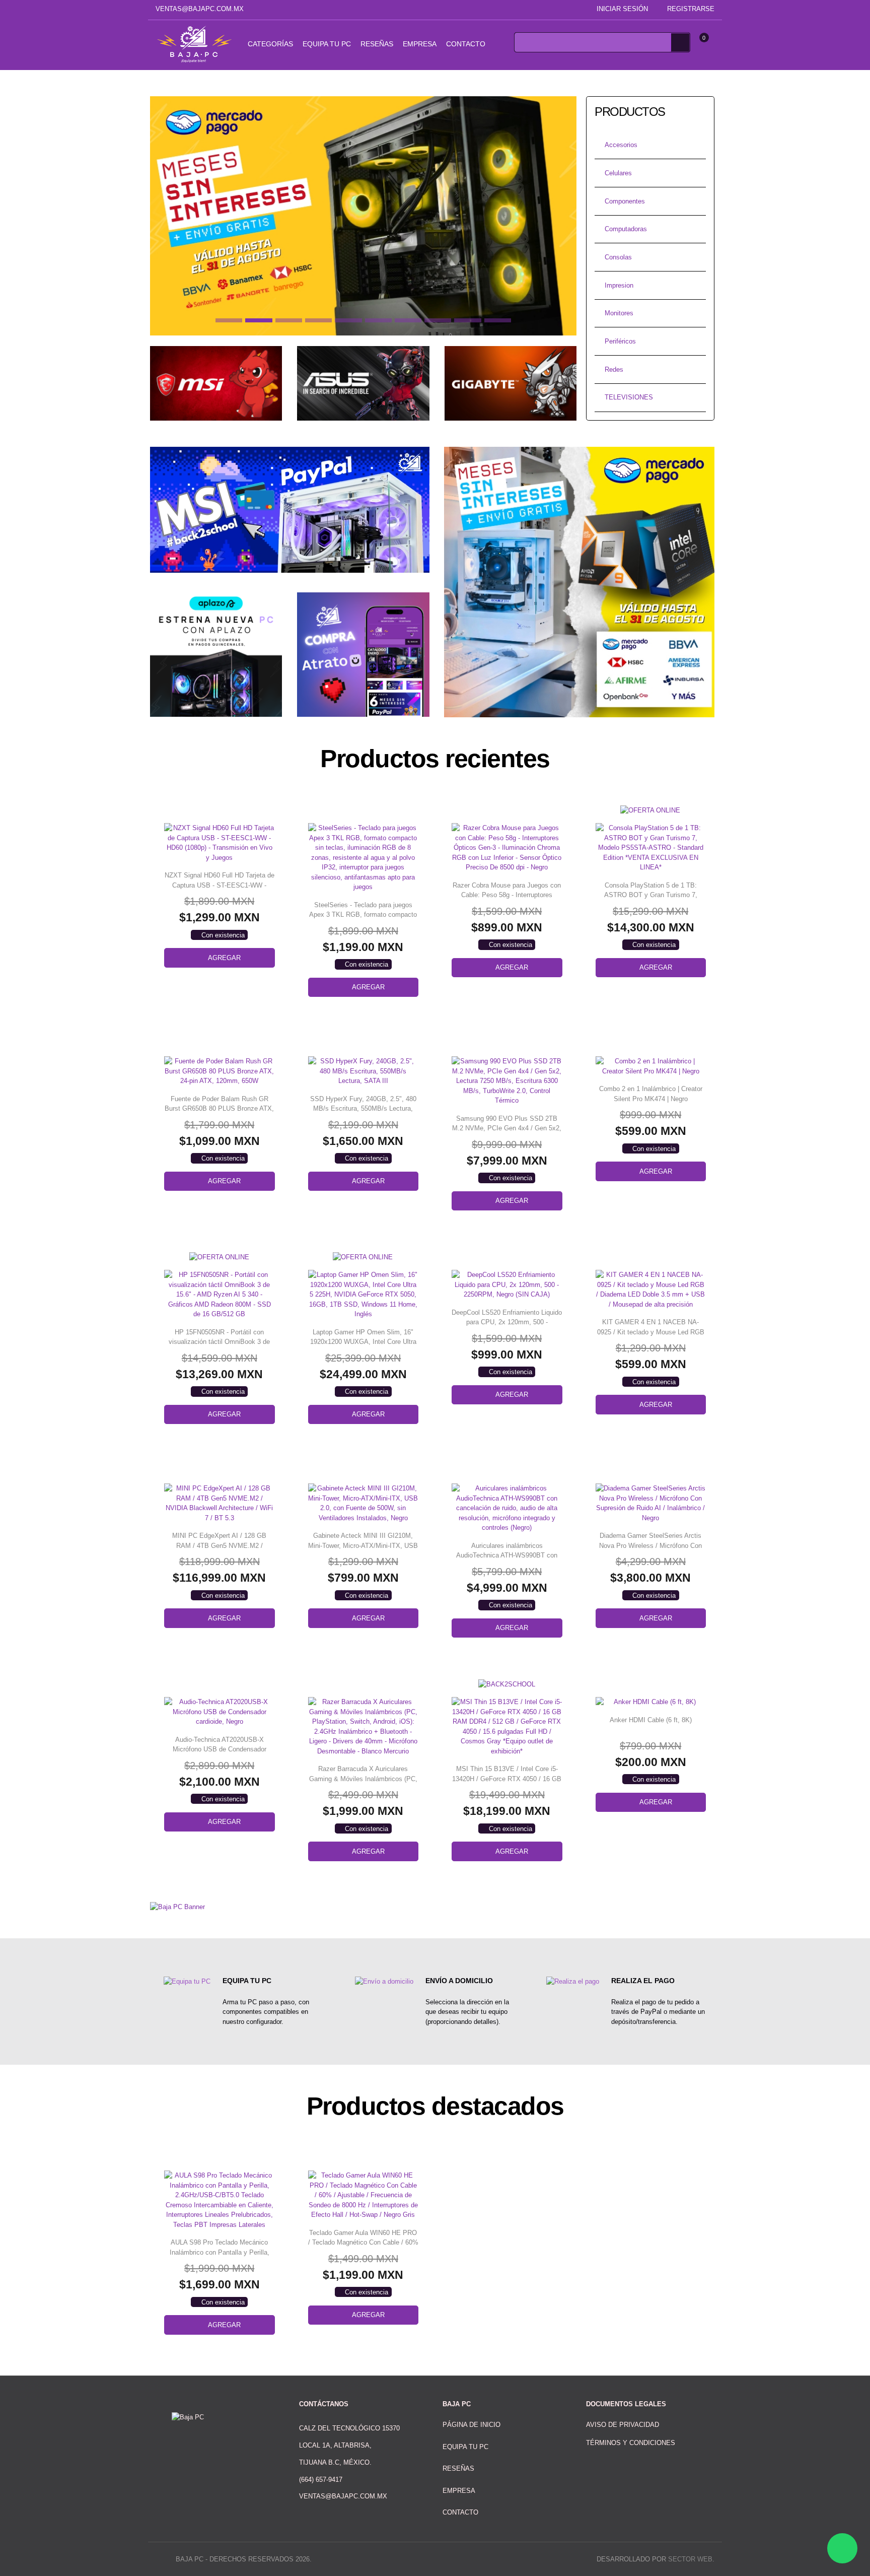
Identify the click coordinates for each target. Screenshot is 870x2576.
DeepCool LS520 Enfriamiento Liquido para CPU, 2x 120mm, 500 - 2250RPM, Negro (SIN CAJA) (507, 1322)
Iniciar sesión (622, 9)
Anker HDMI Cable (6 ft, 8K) (651, 1720)
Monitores (619, 313)
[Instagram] (425, 9)
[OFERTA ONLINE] (650, 810)
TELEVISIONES (629, 397)
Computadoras (626, 229)
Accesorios (621, 145)
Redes (614, 369)
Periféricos (620, 341)
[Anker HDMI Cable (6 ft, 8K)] (651, 1702)
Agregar (224, 958)
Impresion (619, 285)
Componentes (625, 201)
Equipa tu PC (327, 44)
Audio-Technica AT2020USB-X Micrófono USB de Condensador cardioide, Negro (220, 1749)
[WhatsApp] (842, 2548)
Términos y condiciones (631, 2443)
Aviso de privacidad (623, 2425)
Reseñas (377, 44)
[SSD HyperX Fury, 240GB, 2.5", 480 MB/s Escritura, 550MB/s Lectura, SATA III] (364, 1071)
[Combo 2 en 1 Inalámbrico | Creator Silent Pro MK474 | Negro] (651, 1066)
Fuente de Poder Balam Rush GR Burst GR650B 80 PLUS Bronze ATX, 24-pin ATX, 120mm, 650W (219, 1109)
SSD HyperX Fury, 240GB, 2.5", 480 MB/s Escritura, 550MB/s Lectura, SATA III (363, 1109)
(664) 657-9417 (321, 2480)
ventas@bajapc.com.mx (200, 9)
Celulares (618, 173)
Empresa (420, 44)
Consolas (618, 257)
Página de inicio (472, 2425)
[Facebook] (410, 9)
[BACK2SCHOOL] (507, 1684)
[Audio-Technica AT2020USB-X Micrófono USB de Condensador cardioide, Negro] (220, 1712)
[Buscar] (680, 42)
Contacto (466, 44)
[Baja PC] (194, 44)
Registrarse (691, 9)
